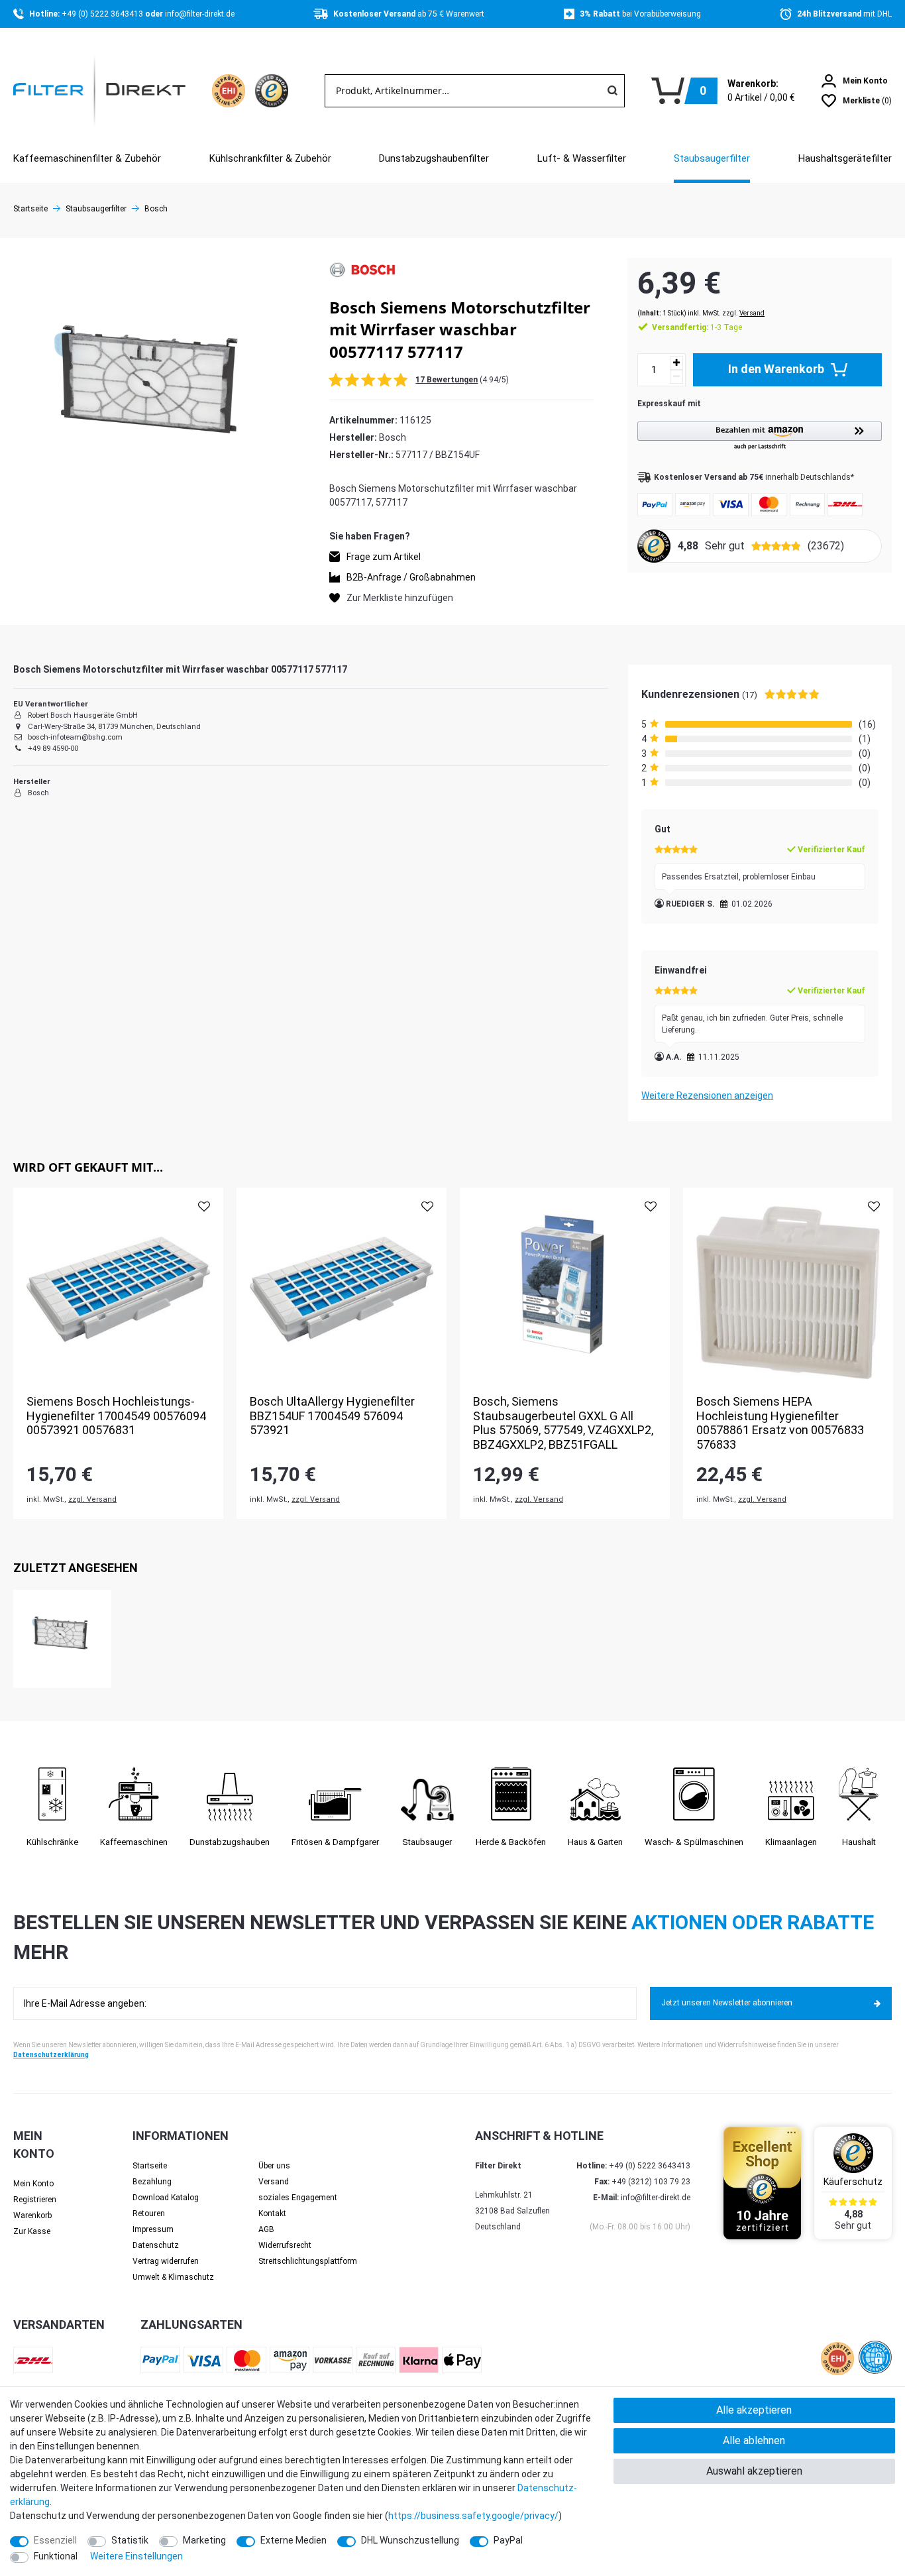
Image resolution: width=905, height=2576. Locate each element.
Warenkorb (32, 2215)
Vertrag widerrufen (166, 2261)
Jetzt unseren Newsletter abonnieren (727, 2003)
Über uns (274, 2166)
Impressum (153, 2229)
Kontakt (272, 2213)
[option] (118, 1353)
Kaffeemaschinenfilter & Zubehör (87, 158)
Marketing (204, 2540)
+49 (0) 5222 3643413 (103, 14)
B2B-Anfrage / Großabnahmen (411, 577)
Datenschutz (156, 2245)
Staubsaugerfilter (712, 158)
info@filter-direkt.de (200, 14)
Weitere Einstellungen (136, 2556)
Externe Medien (293, 2540)
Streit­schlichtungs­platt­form (308, 2261)
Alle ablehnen (754, 2440)
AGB (266, 2229)
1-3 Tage (697, 327)
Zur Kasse (32, 2231)
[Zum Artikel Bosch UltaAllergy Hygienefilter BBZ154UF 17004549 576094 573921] (342, 1293)
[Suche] (612, 91)
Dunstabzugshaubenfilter (434, 158)
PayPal (508, 2540)
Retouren (149, 2213)
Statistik (130, 2540)
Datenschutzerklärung (51, 2055)
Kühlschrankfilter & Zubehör (270, 158)
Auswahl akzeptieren (754, 2471)
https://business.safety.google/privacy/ (473, 2516)
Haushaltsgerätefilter (845, 158)
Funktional (56, 2556)
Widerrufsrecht (285, 2245)
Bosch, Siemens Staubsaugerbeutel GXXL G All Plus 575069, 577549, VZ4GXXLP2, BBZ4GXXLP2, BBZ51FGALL (563, 1423)
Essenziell (55, 2540)
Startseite (30, 209)
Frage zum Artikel (384, 557)
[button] (760, 436)
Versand (752, 313)
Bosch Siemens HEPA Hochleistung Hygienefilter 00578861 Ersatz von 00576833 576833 (780, 1423)
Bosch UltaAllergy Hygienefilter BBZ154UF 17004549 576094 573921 (332, 1416)
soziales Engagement (298, 2198)
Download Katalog (166, 2198)
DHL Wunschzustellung (410, 2540)
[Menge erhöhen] (676, 363)
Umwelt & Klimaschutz (173, 2277)
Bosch (156, 209)
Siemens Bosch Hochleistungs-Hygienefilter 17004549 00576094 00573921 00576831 (116, 1416)
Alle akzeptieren (754, 2410)
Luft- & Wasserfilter (582, 158)
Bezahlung (152, 2182)
